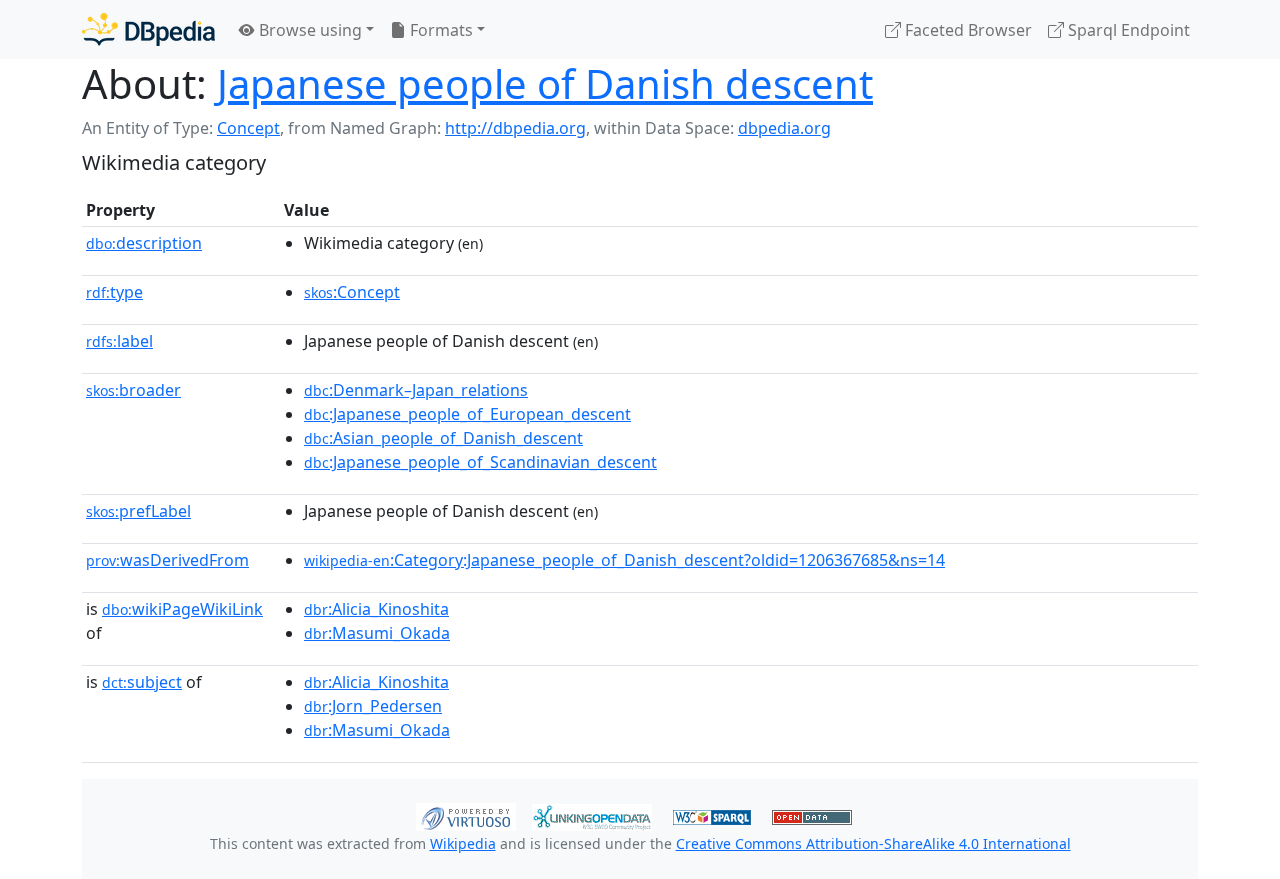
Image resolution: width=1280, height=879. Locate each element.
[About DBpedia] (148, 29)
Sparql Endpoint (1127, 30)
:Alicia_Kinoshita (376, 609)
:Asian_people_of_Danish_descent (443, 438)
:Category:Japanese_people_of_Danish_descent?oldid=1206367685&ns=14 (624, 560)
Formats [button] (439, 30)
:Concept (352, 292)
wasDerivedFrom (167, 560)
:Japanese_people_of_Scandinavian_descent (480, 462)
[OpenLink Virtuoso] (466, 815)
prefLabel (138, 511)
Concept (248, 128)
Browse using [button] (308, 30)
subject (142, 682)
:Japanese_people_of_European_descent (467, 414)
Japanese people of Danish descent (545, 83)
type (114, 292)
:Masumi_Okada (377, 633)
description (144, 243)
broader (133, 390)
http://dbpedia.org (515, 128)
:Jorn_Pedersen (373, 706)
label (119, 341)
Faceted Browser (966, 30)
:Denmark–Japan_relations (416, 390)
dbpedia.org (784, 128)
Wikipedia (463, 843)
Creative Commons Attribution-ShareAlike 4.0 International (873, 843)
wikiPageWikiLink (182, 609)
